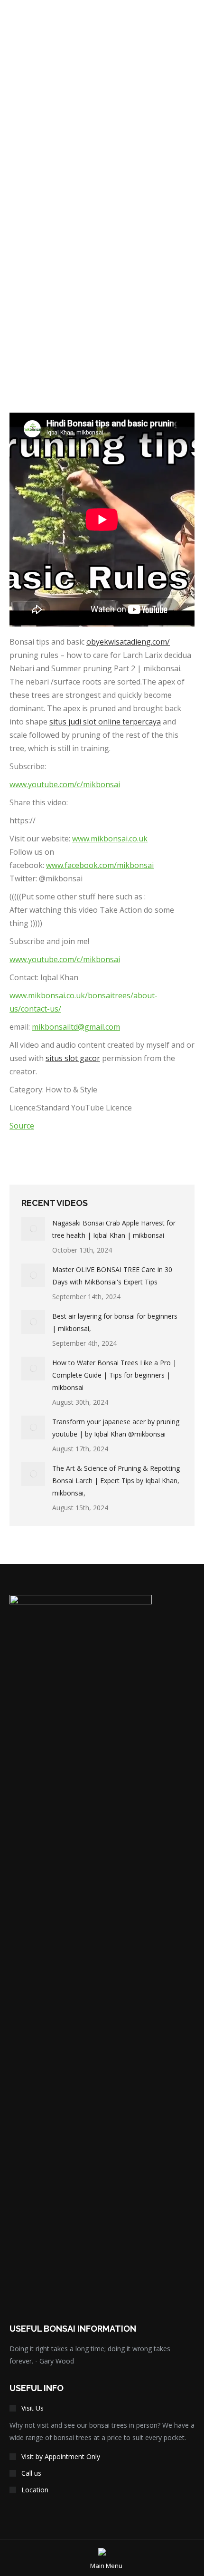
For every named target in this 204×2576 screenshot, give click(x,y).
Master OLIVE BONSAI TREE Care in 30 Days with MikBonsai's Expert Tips (112, 1276)
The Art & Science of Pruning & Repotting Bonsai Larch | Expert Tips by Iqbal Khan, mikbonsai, (116, 1481)
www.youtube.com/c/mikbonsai (65, 784)
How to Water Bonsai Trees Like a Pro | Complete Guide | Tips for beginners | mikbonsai (114, 1375)
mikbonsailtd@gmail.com (76, 1027)
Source (22, 1126)
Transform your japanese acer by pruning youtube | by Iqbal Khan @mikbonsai (116, 1428)
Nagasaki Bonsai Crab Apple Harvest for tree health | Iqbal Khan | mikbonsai (114, 1229)
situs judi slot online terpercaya (105, 722)
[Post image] (33, 1229)
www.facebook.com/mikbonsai (100, 865)
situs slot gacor (73, 1058)
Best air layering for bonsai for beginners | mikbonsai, (115, 1322)
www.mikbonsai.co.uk (110, 839)
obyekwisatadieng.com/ (128, 642)
